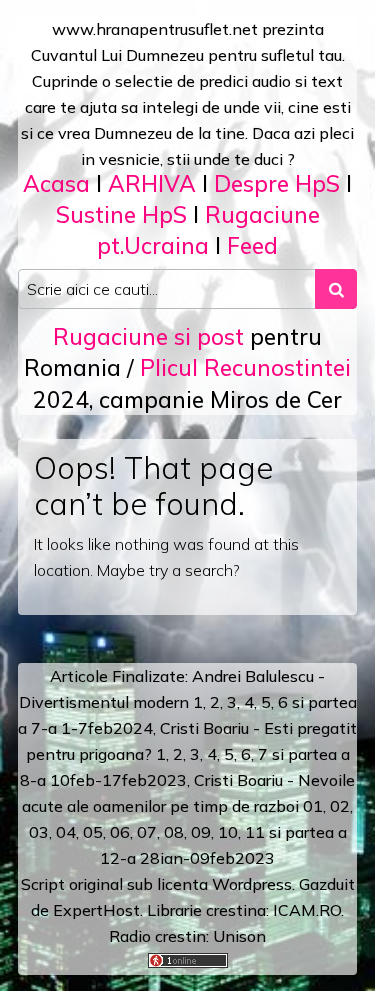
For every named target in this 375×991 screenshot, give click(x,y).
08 (174, 832)
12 (110, 858)
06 (120, 832)
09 (201, 832)
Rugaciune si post (148, 336)
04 (66, 832)
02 (340, 806)
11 (255, 832)
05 (93, 832)
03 (39, 832)
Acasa (56, 183)
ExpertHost (96, 910)
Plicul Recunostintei (245, 367)
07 (147, 832)
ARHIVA (152, 183)
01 (313, 806)
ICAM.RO (307, 910)
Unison (239, 936)
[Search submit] (336, 289)
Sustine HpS (121, 214)
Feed (252, 245)
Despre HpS (277, 183)
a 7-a (37, 728)
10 (228, 832)
